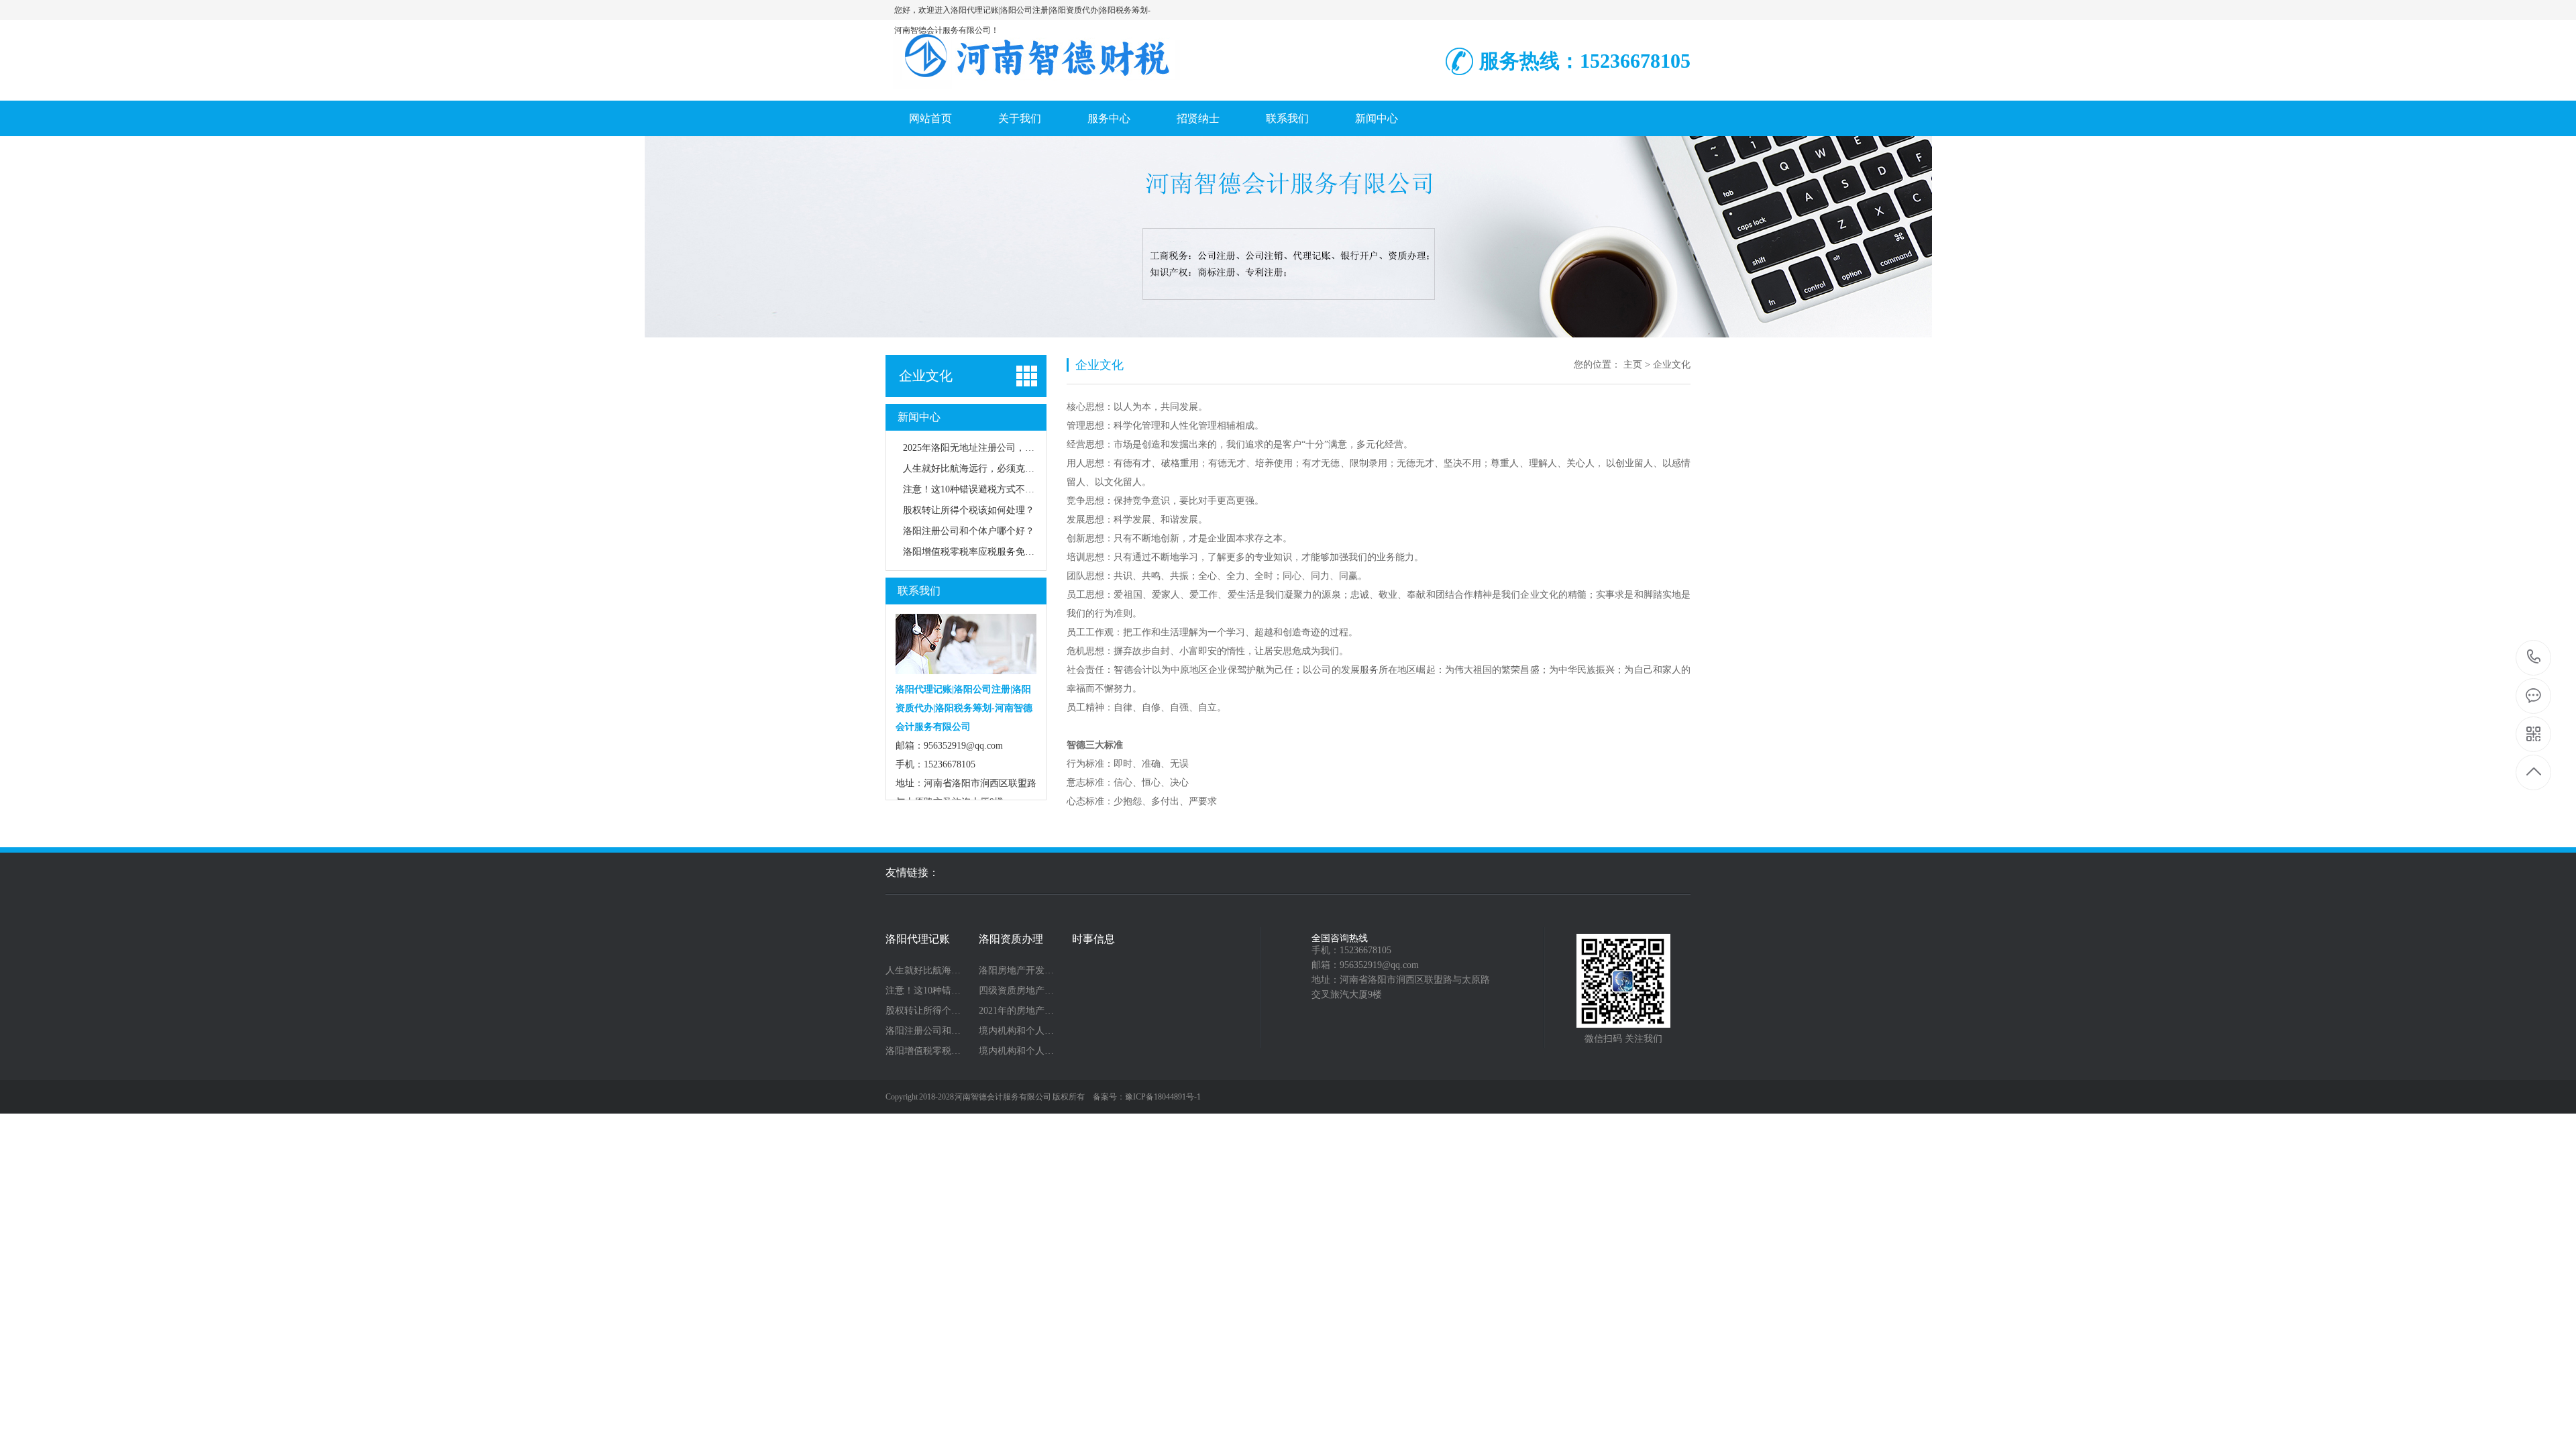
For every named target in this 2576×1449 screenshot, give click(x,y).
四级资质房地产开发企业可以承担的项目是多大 (1021, 991)
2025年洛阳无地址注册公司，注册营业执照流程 (1002, 448)
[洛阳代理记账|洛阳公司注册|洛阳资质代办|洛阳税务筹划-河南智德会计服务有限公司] (1036, 87)
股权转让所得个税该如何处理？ (969, 510)
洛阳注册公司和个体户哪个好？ (969, 531)
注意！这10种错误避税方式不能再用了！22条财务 (1006, 489)
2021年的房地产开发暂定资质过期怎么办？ (1021, 1011)
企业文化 (926, 376)
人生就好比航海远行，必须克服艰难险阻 (987, 469)
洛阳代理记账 (918, 939)
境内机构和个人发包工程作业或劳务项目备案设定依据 (1021, 1051)
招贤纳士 (1198, 118)
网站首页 (930, 118)
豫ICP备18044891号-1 (1163, 1097)
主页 (1633, 365)
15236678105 (2534, 658)
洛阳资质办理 (1011, 939)
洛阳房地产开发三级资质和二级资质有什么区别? (1021, 971)
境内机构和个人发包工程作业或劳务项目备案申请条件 (1021, 1031)
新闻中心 (1377, 118)
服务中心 (1109, 118)
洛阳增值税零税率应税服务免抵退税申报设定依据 (1006, 552)
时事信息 (1093, 939)
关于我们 (1020, 118)
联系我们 (1287, 118)
